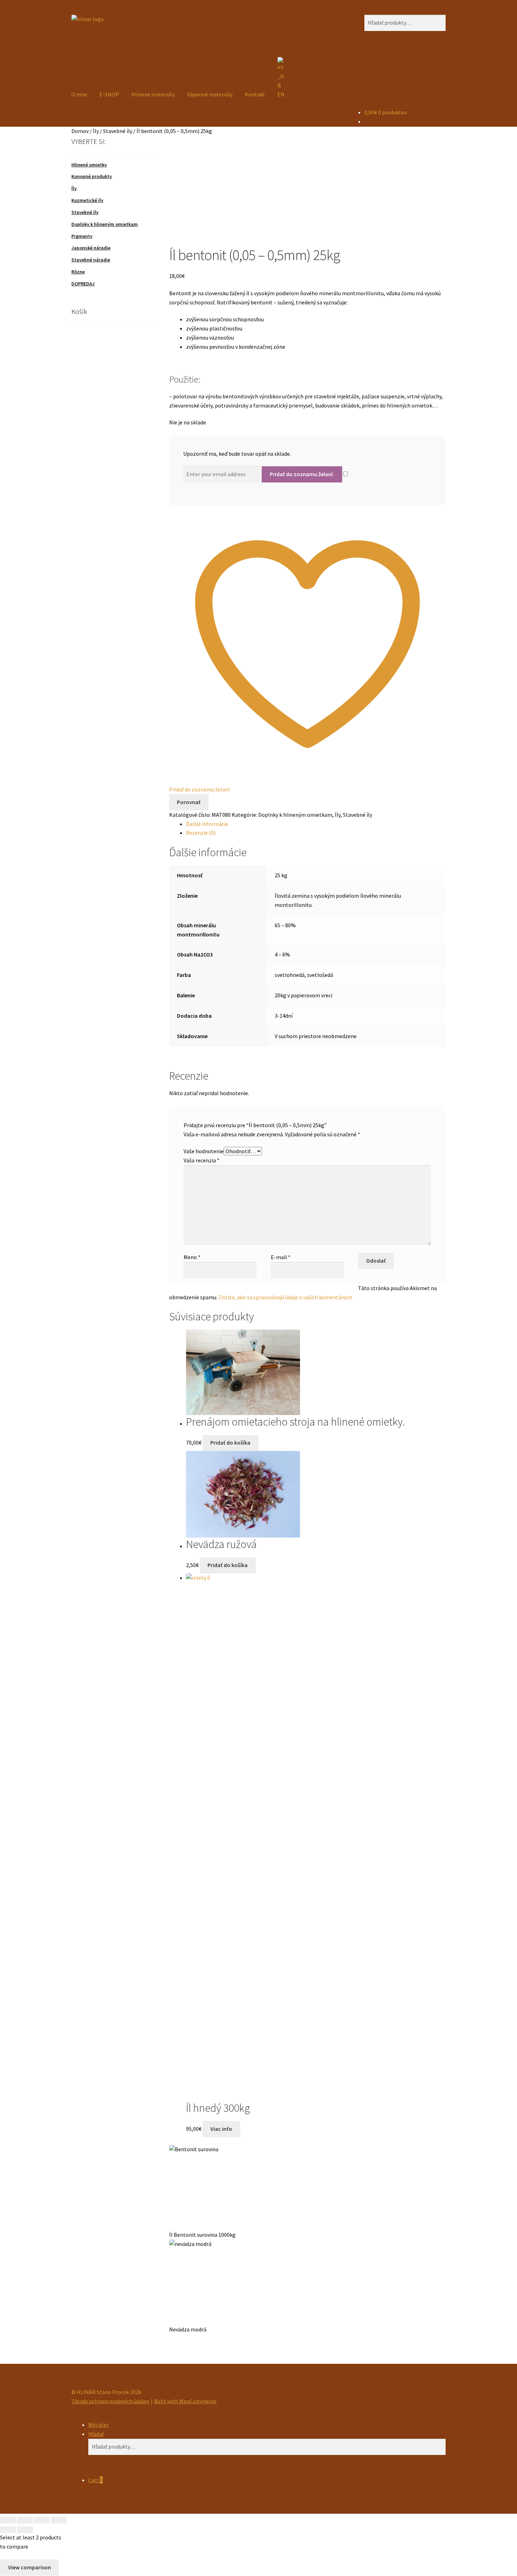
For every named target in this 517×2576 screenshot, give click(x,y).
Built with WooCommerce (185, 2401)
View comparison (30, 2567)
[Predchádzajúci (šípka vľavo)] (8, 2530)
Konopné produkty (92, 176)
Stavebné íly (118, 131)
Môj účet (98, 2425)
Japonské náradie (91, 248)
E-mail (281, 1257)
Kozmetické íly (87, 200)
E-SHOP (109, 94)
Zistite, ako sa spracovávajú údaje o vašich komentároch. (286, 1297)
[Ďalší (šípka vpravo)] (25, 2530)
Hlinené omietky (89, 165)
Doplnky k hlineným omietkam (295, 815)
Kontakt (255, 94)
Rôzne (78, 272)
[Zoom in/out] (8, 2520)
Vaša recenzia (202, 1160)
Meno (192, 1257)
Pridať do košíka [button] (230, 1442)
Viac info (221, 2129)
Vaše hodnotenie (204, 1151)
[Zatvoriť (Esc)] (59, 2520)
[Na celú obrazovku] (25, 2520)
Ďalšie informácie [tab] (207, 824)
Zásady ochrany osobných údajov (110, 2401)
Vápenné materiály (210, 94)
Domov (80, 131)
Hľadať (96, 2434)
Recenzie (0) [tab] (201, 833)
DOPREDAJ (83, 284)
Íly (96, 131)
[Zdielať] (42, 2520)
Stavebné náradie (91, 260)
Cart (95, 2480)
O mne (79, 94)
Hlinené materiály (153, 94)
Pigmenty (82, 236)
